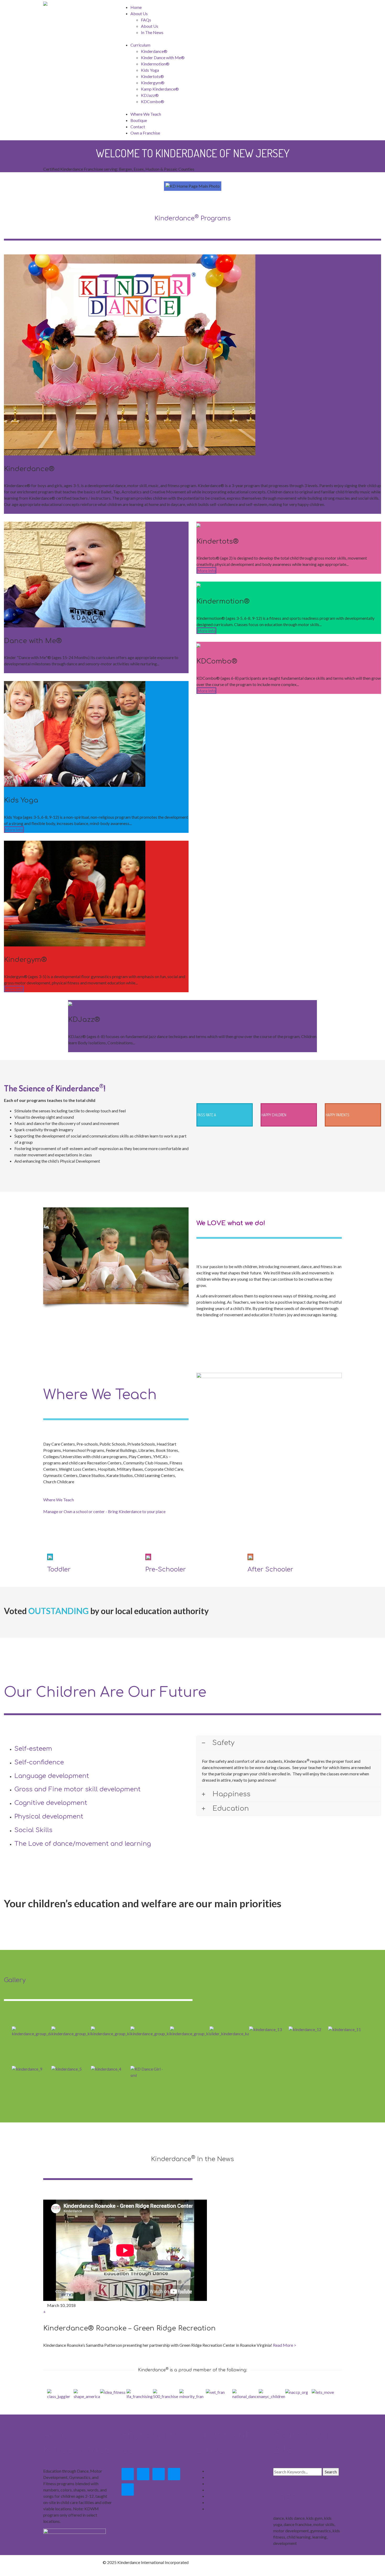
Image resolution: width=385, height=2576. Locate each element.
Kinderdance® (154, 51)
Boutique (139, 120)
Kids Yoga (150, 70)
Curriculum (217, 2490)
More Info (14, 511)
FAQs (146, 20)
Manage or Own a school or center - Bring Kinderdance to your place (104, 1511)
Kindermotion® (155, 64)
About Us (139, 13)
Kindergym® (153, 83)
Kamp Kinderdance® (160, 89)
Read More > (285, 2345)
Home (136, 7)
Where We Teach (146, 114)
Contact (138, 127)
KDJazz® (150, 95)
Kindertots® (152, 76)
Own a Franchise (145, 133)
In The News (152, 32)
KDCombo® (153, 101)
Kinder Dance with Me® (163, 57)
